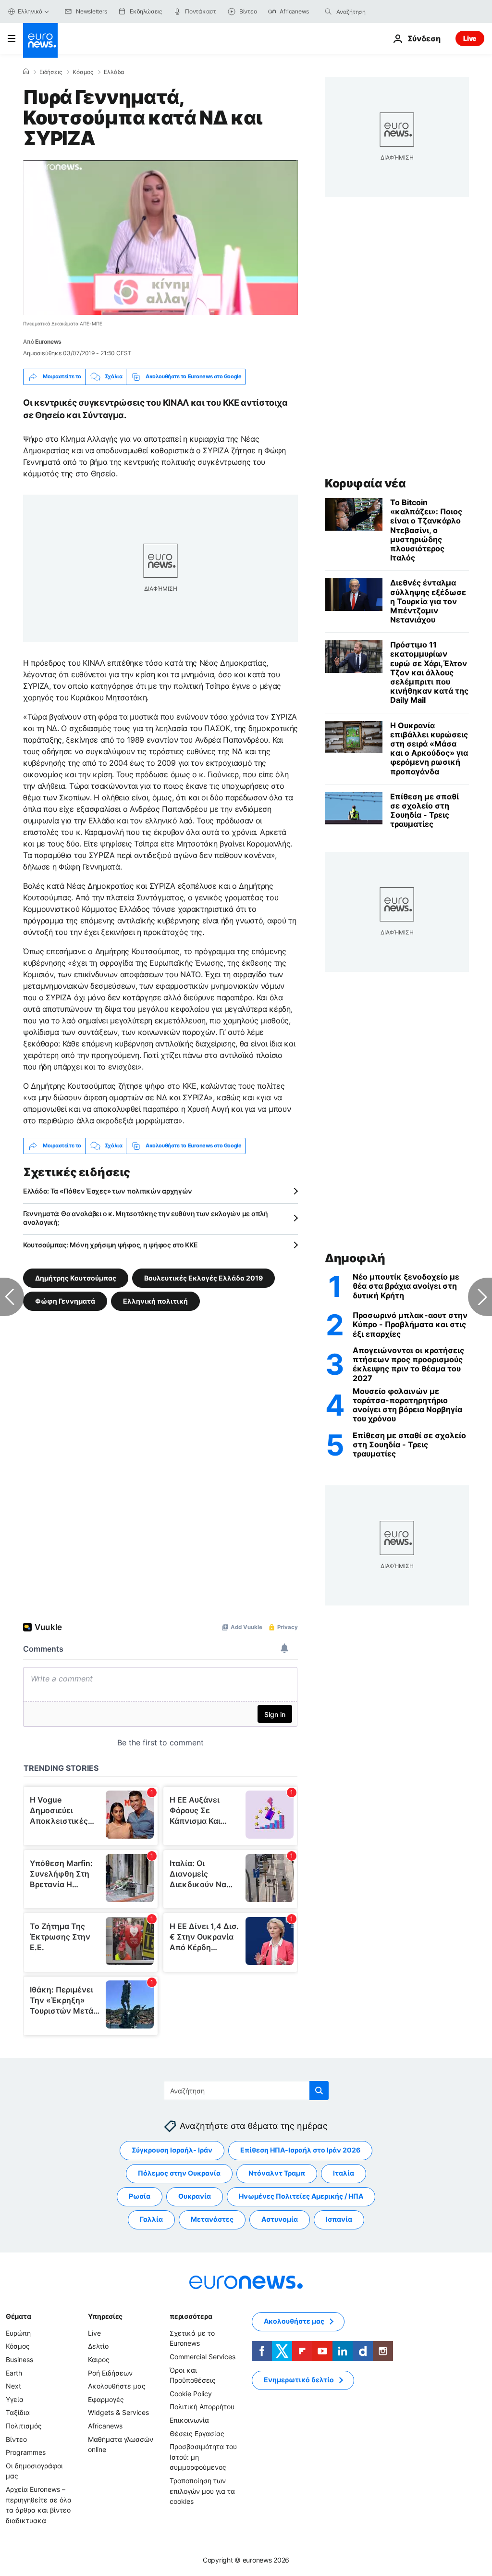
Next (13, 2386)
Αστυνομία (280, 2219)
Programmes (26, 2452)
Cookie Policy (191, 2394)
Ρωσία (140, 2196)
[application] (160, 237)
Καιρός (99, 2359)
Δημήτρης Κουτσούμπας (76, 1277)
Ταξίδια (18, 2412)
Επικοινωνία (189, 2420)
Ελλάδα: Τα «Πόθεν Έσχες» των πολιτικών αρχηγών (108, 1191)
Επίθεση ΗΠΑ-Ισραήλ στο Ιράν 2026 (300, 2150)
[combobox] (377, 12)
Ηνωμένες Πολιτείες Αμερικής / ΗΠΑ (301, 2196)
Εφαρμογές (106, 2399)
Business (19, 2359)
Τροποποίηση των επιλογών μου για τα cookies (202, 2491)
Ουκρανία (195, 2196)
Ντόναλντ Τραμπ (277, 2173)
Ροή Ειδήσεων (110, 2372)
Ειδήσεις (51, 72)
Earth (14, 2372)
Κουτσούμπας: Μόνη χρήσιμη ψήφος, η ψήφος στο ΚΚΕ (111, 1245)
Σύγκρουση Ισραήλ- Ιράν (172, 2150)
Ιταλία (344, 2173)
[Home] (26, 72)
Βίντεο (16, 2439)
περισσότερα (191, 2316)
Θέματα (18, 2316)
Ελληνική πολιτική (155, 1300)
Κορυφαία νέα (365, 483)
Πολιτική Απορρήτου (202, 2407)
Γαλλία (151, 2219)
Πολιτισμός (24, 2426)
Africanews (105, 2426)
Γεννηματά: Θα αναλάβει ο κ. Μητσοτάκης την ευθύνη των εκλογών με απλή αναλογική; (146, 1218)
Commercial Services (203, 2357)
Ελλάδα (114, 72)
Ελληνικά (30, 11)
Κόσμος (83, 72)
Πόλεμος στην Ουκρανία (179, 2173)
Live (470, 38)
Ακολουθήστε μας (117, 2386)
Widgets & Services (118, 2412)
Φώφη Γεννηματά (65, 1300)
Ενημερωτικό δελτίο (299, 2380)
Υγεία (15, 2399)
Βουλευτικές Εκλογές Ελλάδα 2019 (203, 1277)
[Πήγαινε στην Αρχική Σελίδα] (40, 40)
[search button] (328, 12)
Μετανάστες (212, 2219)
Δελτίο (98, 2346)
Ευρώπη (18, 2333)
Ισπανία (339, 2219)
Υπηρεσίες (105, 2316)
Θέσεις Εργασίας (197, 2433)
